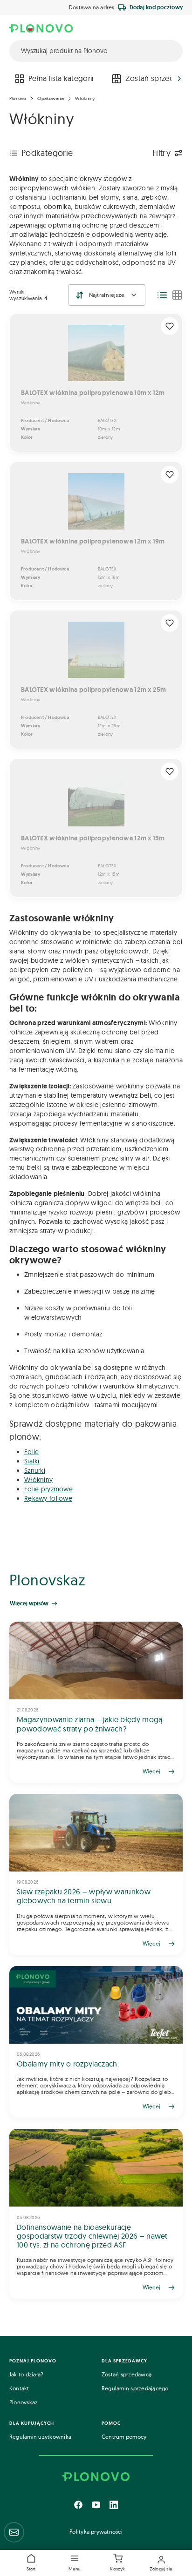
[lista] (162, 295)
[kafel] (177, 295)
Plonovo (18, 98)
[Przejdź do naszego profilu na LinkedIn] (114, 2505)
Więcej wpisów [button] (29, 1603)
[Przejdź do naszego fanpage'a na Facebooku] (78, 2505)
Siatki (32, 1461)
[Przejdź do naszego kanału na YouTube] (96, 2505)
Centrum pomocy (124, 2437)
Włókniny (85, 98)
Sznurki (35, 1470)
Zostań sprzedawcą (127, 2374)
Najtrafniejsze (107, 295)
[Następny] (179, 79)
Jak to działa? (26, 2374)
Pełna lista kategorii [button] (61, 78)
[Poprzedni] (13, 79)
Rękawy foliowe (48, 1498)
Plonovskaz (24, 2402)
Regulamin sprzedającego (135, 2388)
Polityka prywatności (96, 2532)
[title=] (96, 1702)
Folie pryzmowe (48, 1489)
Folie (31, 1452)
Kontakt (19, 2388)
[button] (75, 2563)
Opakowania (51, 98)
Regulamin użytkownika (40, 2437)
